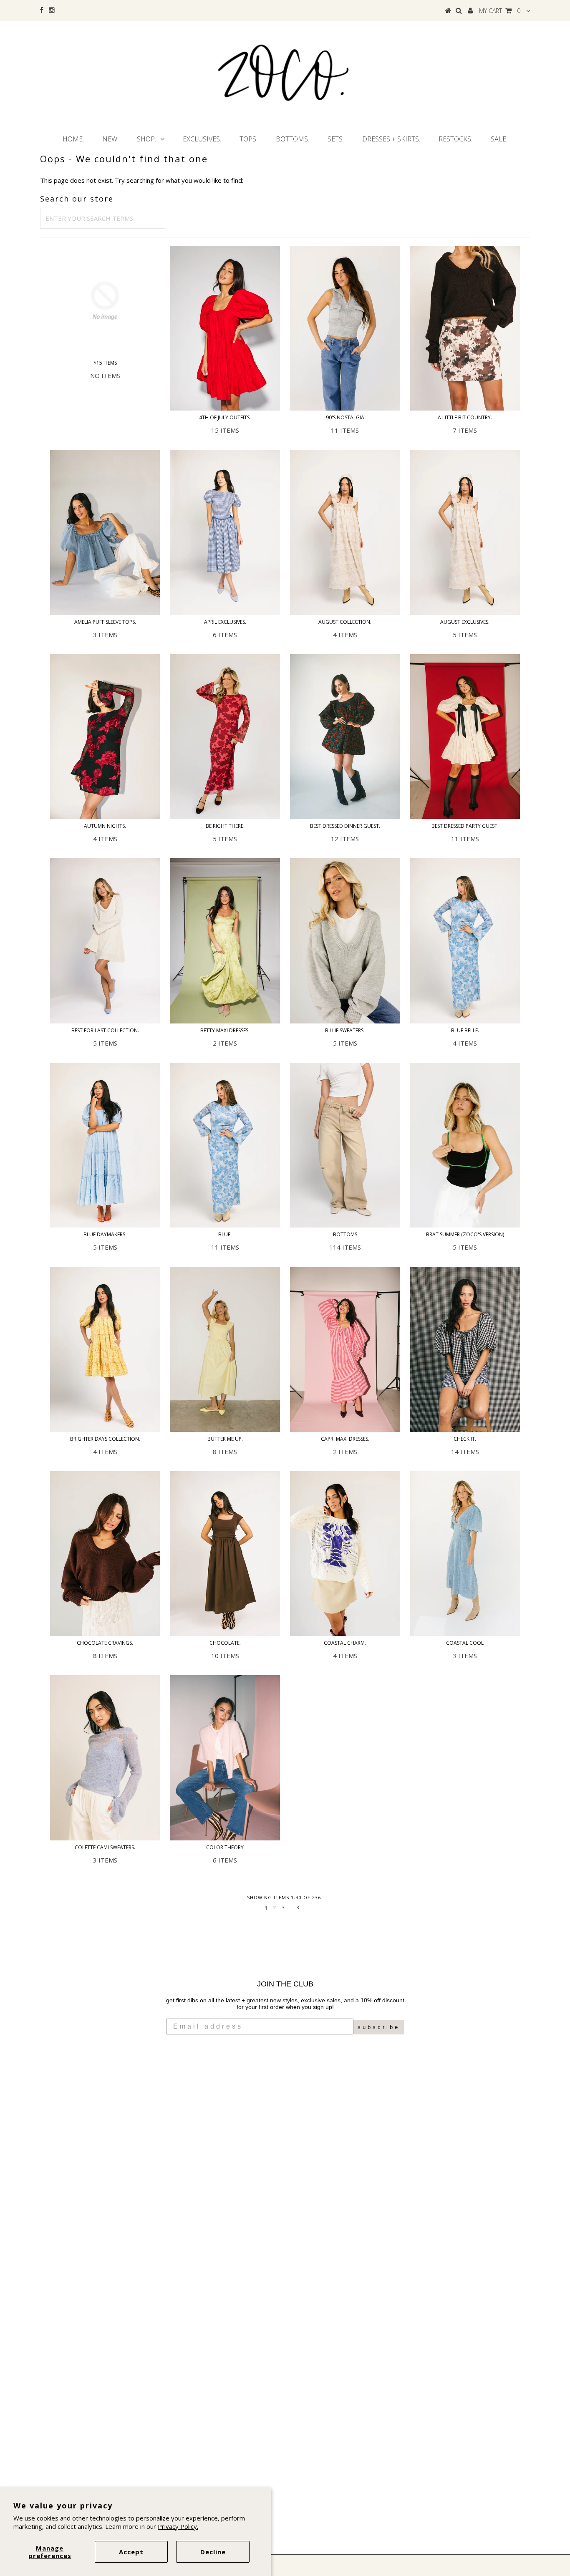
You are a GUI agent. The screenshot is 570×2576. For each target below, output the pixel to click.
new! (110, 139)
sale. (499, 139)
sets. (336, 139)
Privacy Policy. (178, 2526)
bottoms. (293, 139)
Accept (131, 2552)
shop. (146, 139)
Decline (213, 2552)
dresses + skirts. (391, 139)
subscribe (379, 2027)
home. (73, 139)
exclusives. (202, 139)
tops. (248, 139)
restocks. (455, 139)
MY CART (500, 11)
